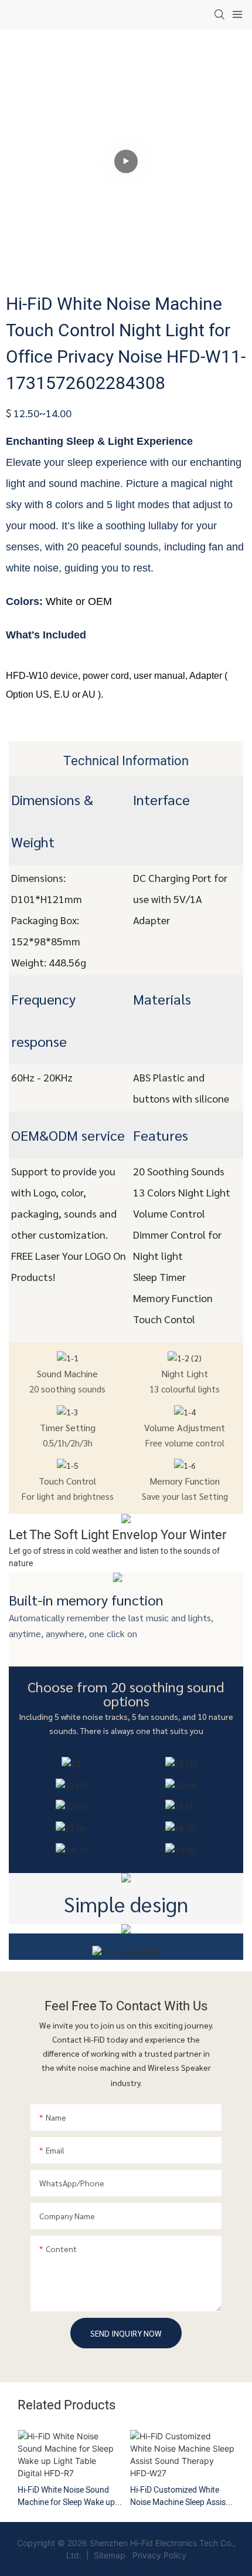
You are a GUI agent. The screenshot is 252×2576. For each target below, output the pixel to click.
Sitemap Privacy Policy (139, 2555)
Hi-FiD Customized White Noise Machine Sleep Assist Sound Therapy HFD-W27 (179, 2496)
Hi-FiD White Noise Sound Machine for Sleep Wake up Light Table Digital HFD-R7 (66, 2496)
